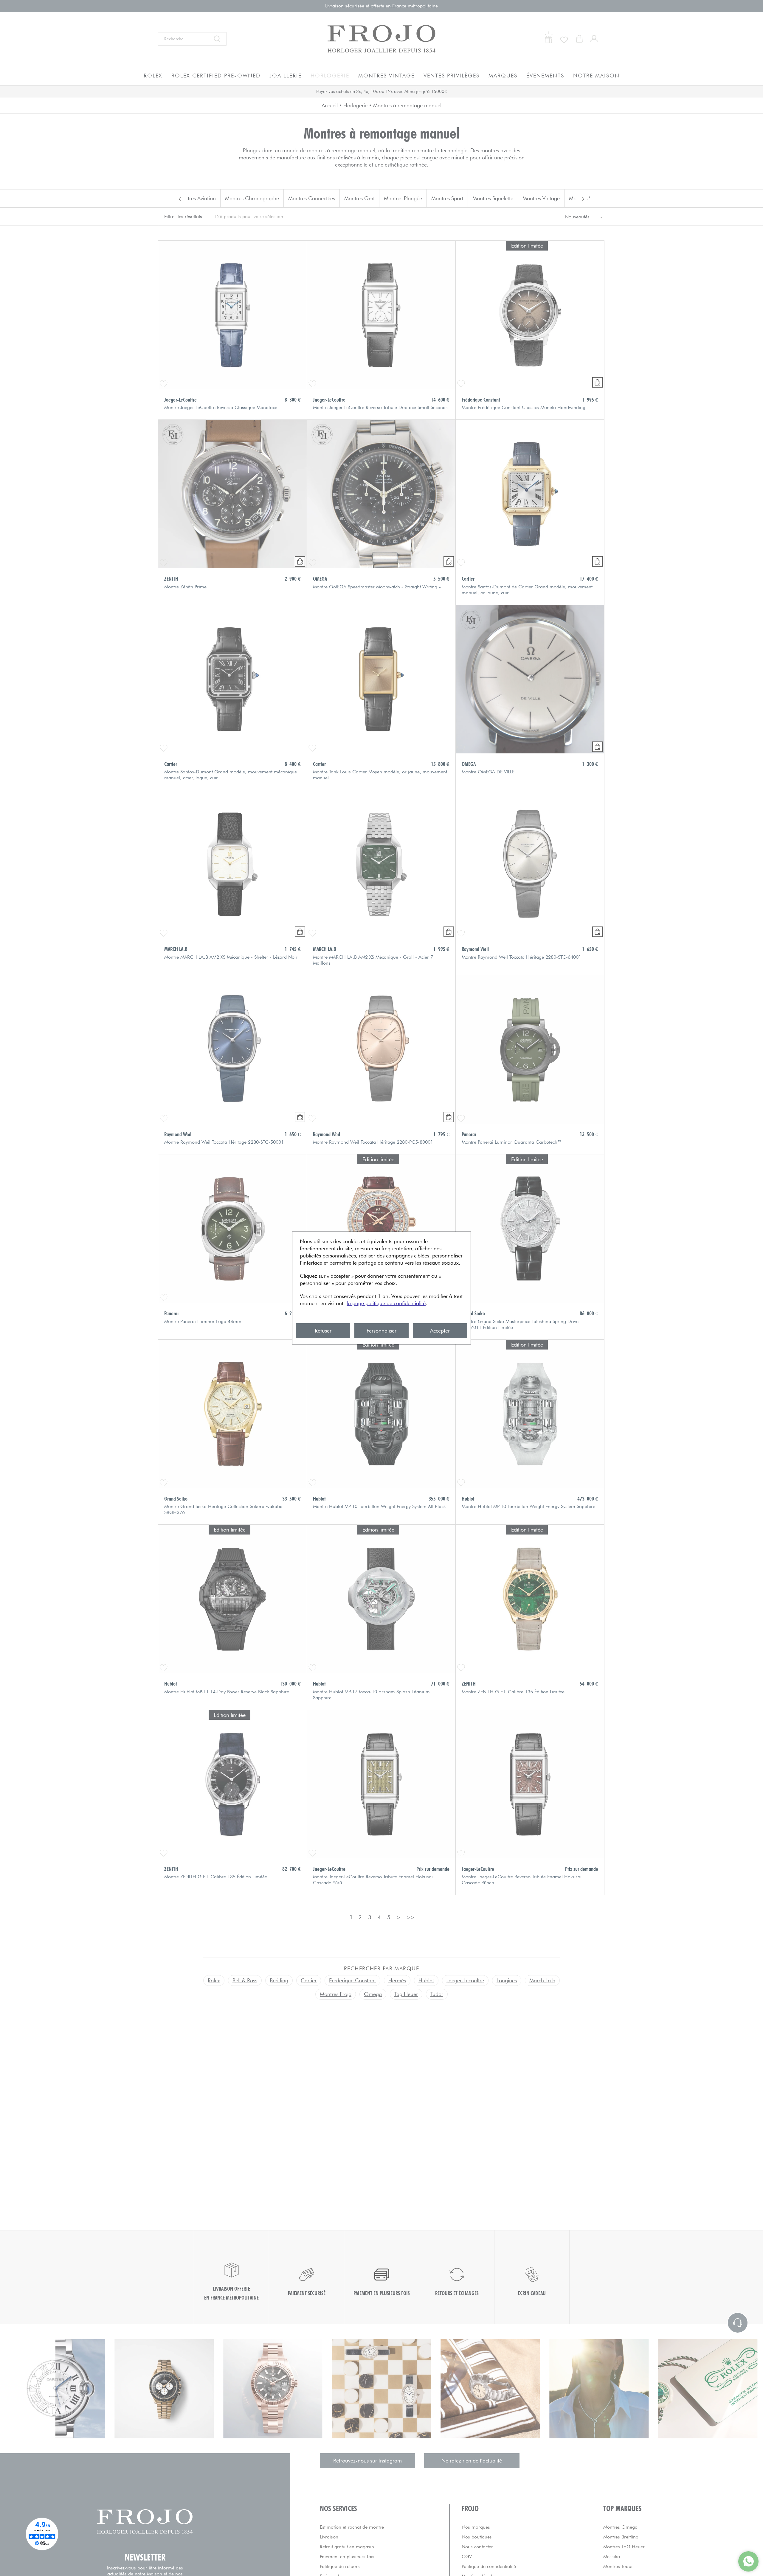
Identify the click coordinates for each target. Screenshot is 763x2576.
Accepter (440, 1331)
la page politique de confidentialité (386, 1303)
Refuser (323, 1331)
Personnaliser (381, 1331)
